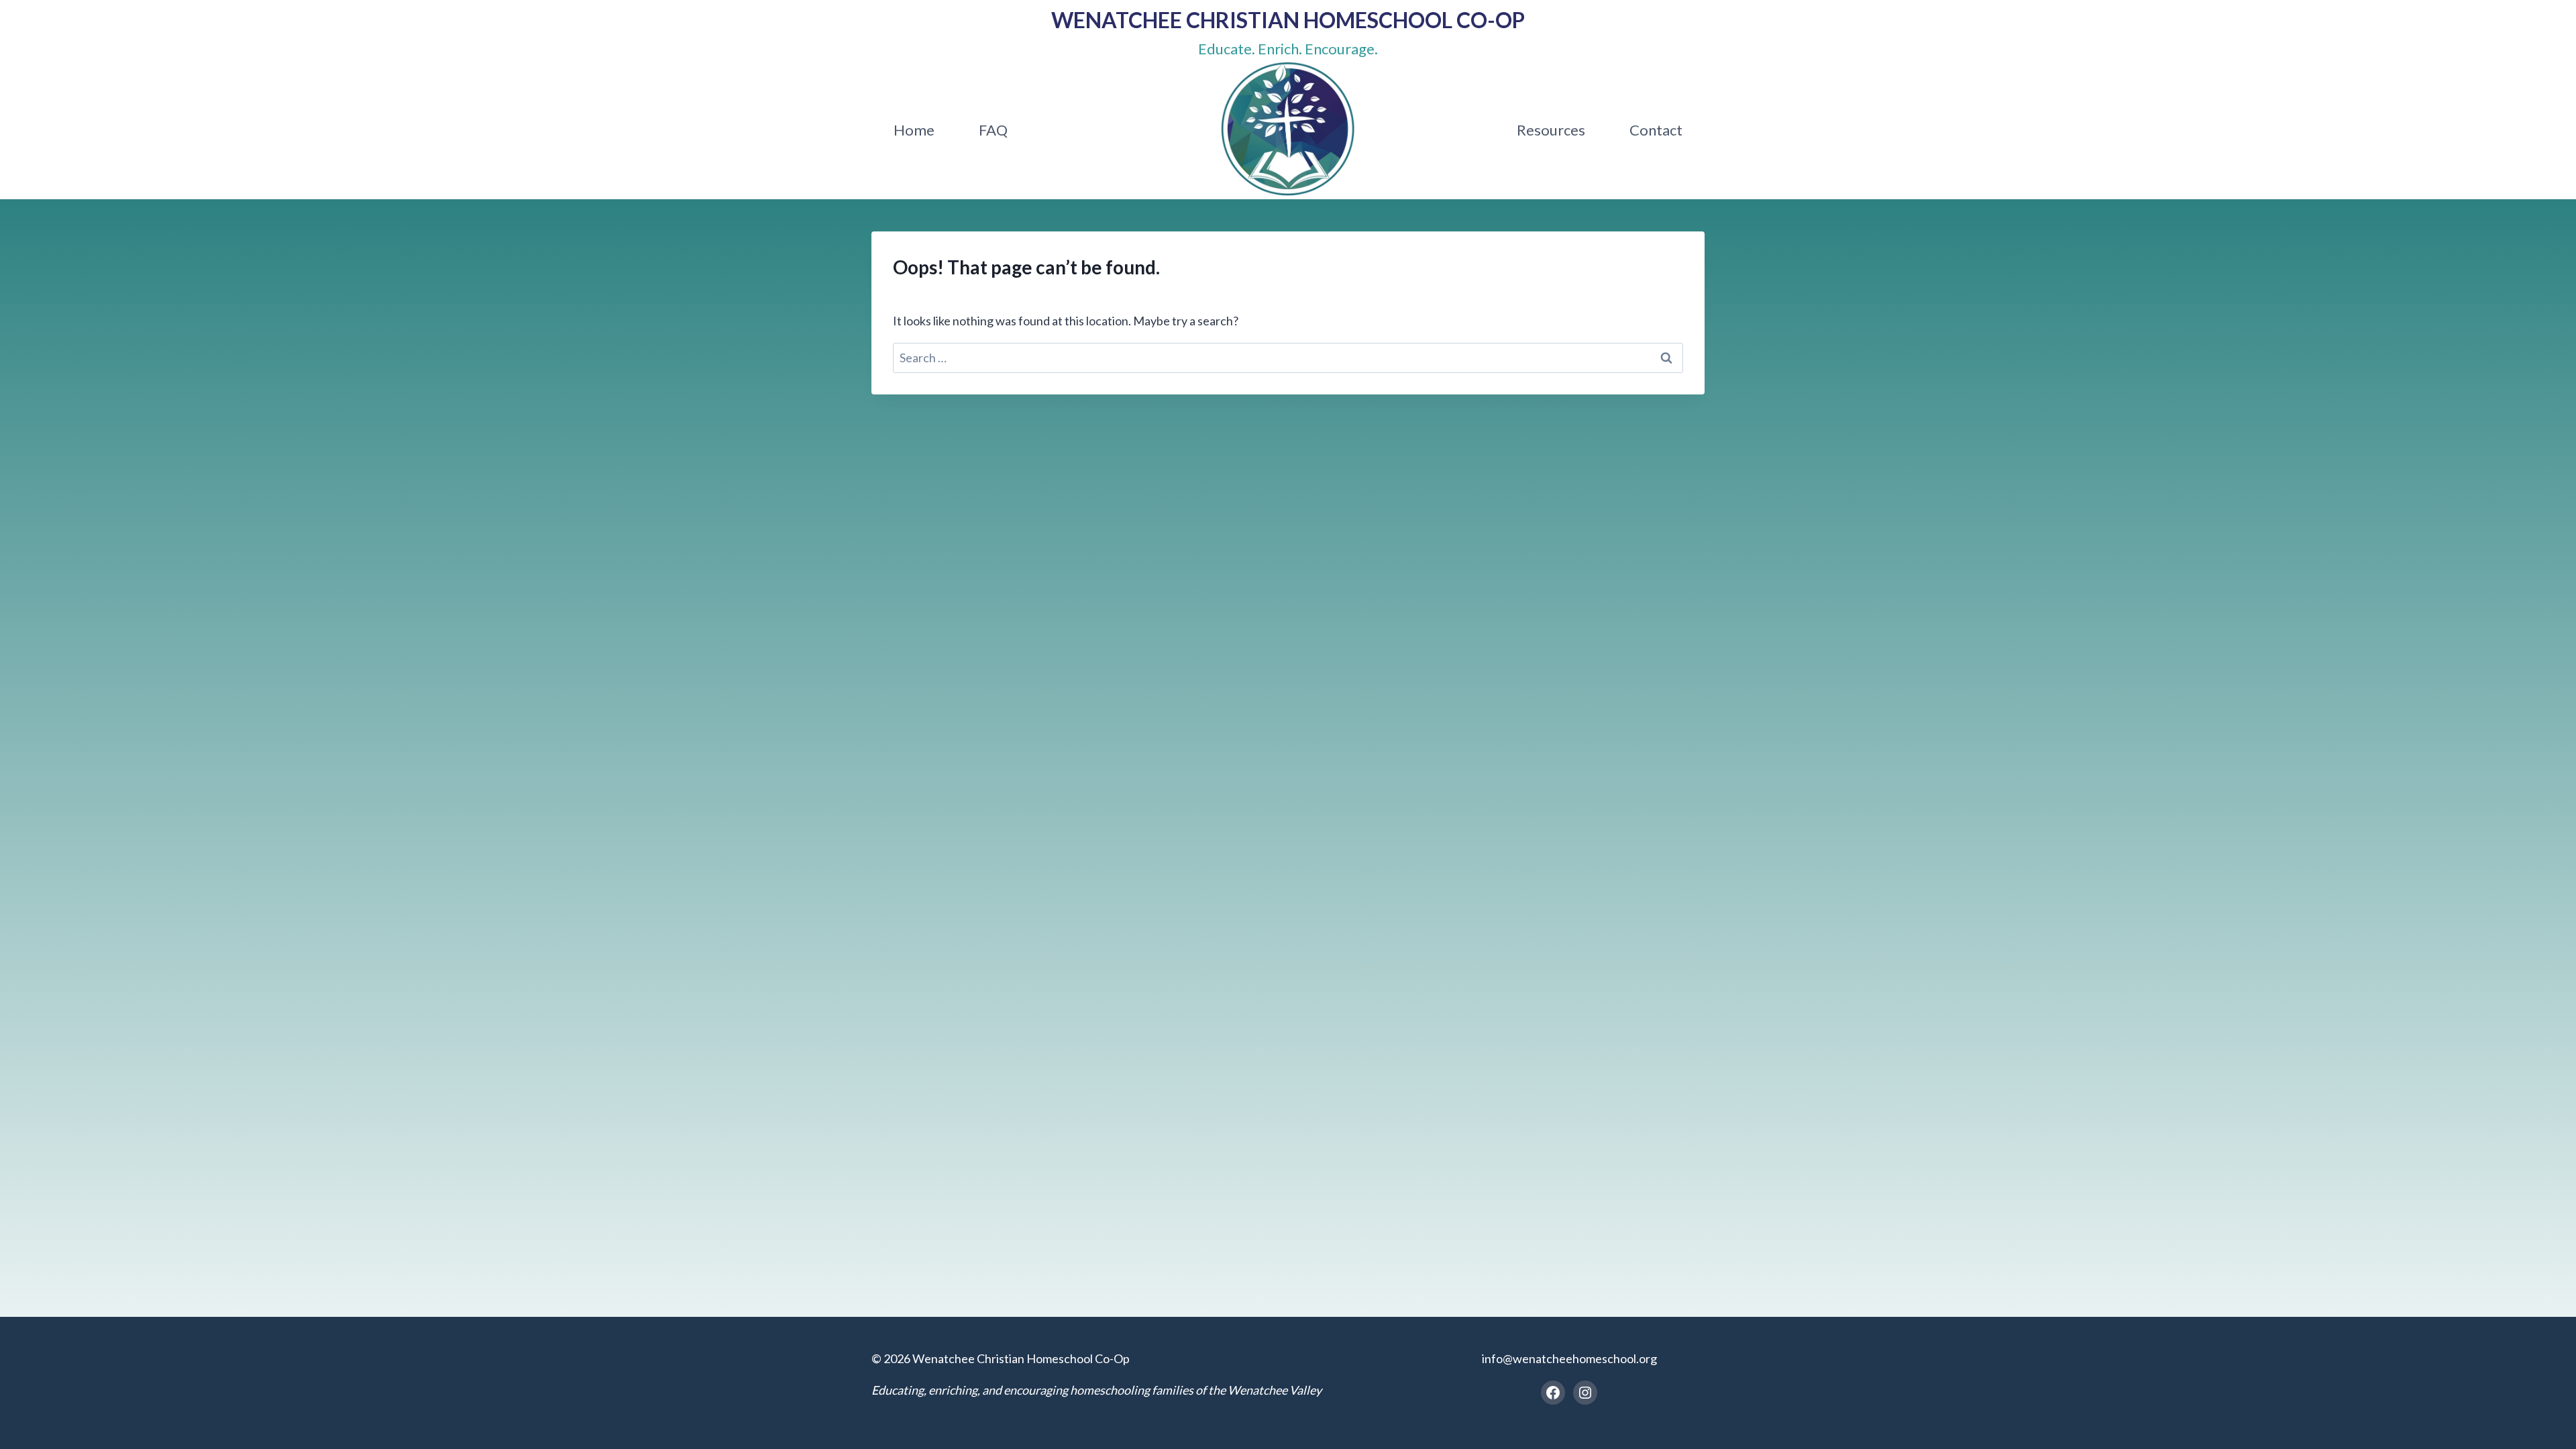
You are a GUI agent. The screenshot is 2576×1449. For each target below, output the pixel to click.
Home (914, 130)
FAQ (993, 130)
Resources (1551, 130)
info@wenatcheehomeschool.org (1569, 1358)
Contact (1656, 130)
